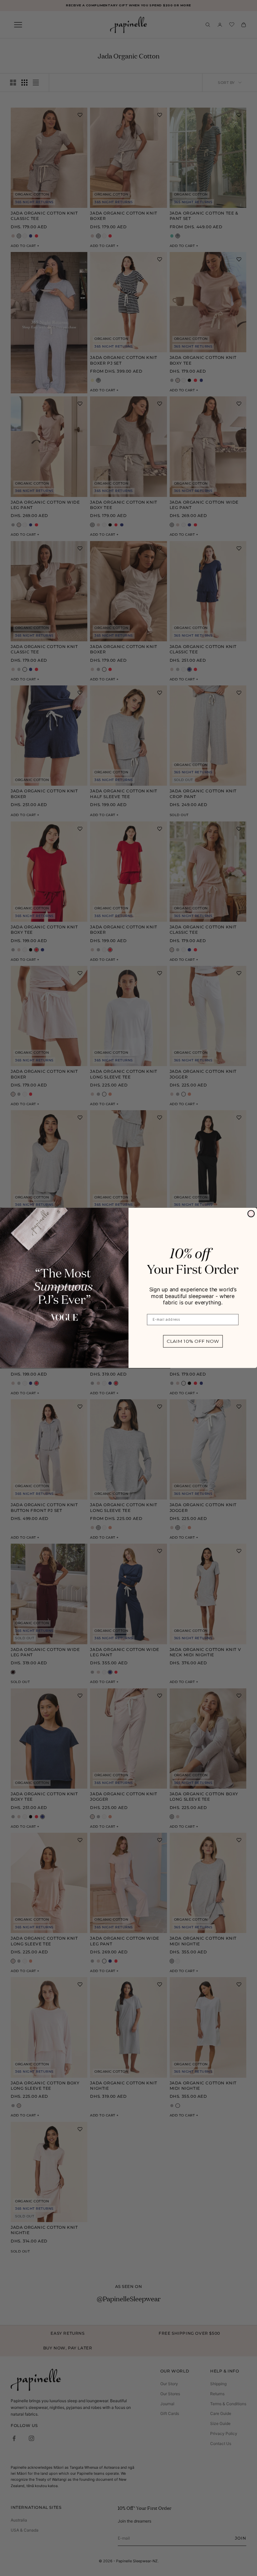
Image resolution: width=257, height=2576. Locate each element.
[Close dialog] (251, 1214)
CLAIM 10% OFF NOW (193, 1341)
